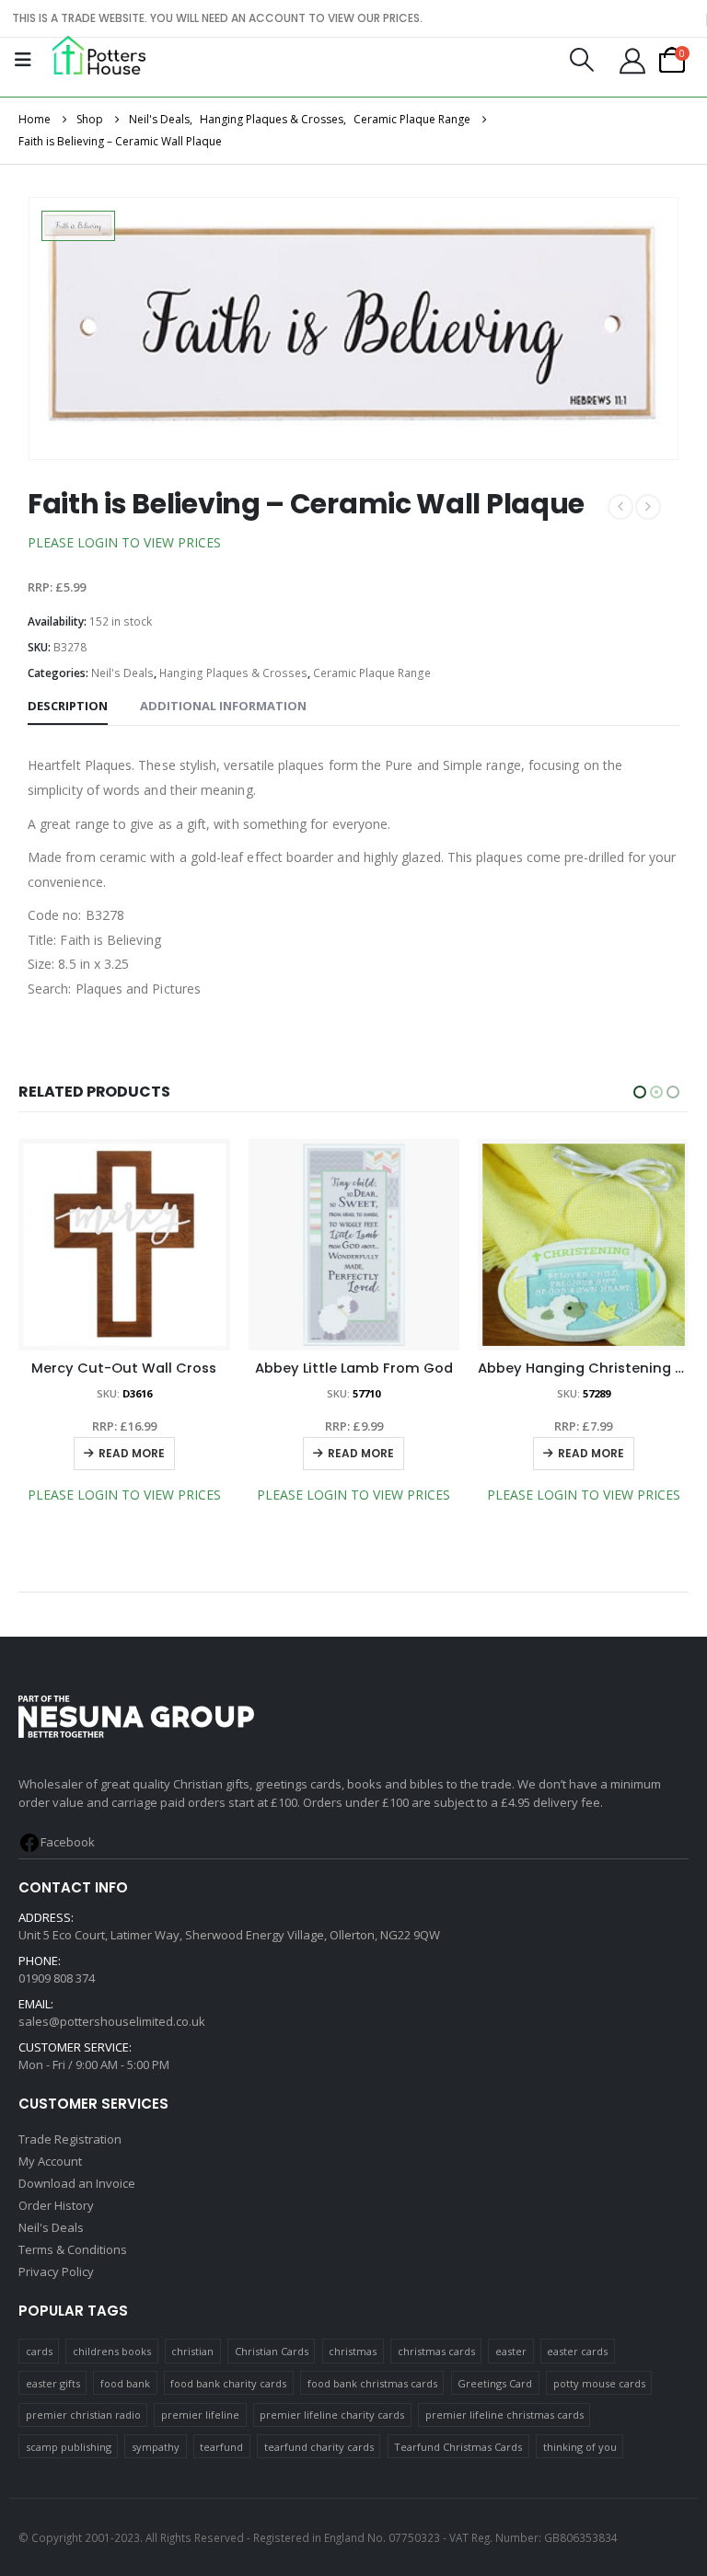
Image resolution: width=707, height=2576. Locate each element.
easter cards (577, 2351)
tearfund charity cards (319, 2447)
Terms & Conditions (73, 2249)
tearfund (221, 2447)
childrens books (112, 2351)
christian (192, 2351)
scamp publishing (69, 2447)
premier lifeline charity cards (332, 2415)
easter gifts (53, 2383)
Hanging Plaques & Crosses (233, 673)
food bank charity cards (228, 2383)
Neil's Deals (122, 673)
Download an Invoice (77, 2183)
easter (511, 2351)
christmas (353, 2351)
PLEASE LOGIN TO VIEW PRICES (124, 542)
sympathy (156, 2447)
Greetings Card (495, 2383)
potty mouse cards (599, 2383)
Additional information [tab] (223, 706)
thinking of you (580, 2447)
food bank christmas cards (372, 2383)
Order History (56, 2205)
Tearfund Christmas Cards (458, 2447)
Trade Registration (70, 2139)
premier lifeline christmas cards (504, 2415)
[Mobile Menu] (23, 60)
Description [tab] (68, 706)
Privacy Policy (56, 2271)
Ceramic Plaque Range (372, 673)
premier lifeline (200, 2415)
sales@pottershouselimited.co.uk (112, 2021)
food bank (125, 2383)
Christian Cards (272, 2351)
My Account (50, 2161)
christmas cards (436, 2351)
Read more (132, 1453)
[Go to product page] (125, 1245)
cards (39, 2351)
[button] (581, 60)
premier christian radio (83, 2415)
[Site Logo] (99, 55)
